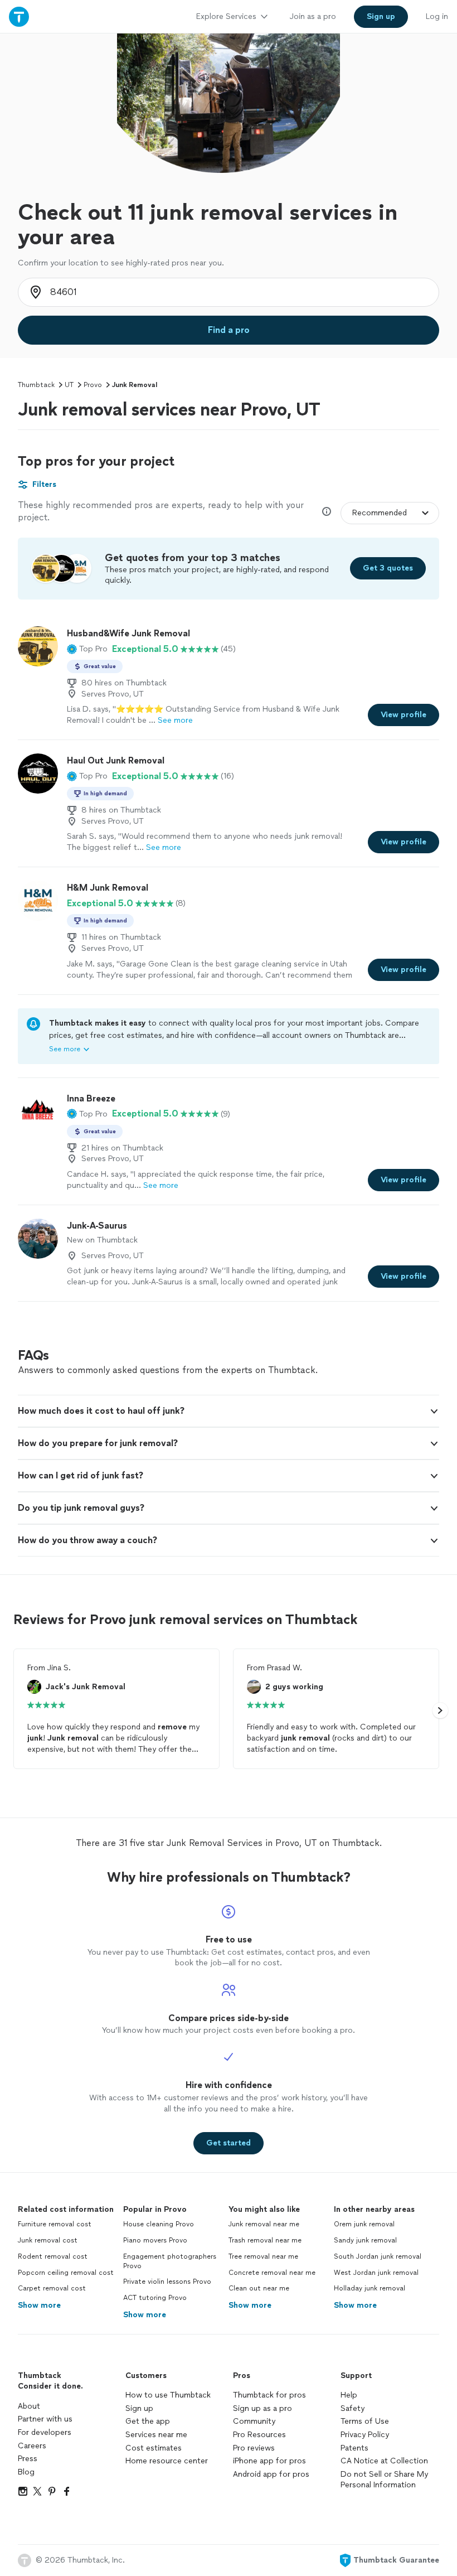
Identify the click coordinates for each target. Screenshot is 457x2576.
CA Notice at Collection (384, 2461)
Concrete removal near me (272, 2273)
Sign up (139, 2408)
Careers (32, 2446)
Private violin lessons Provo (167, 2282)
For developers (45, 2432)
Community (254, 2421)
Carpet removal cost (52, 2288)
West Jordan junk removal (376, 2273)
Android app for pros (271, 2474)
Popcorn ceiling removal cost (66, 2273)
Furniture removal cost (55, 2224)
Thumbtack (36, 385)
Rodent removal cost (53, 2256)
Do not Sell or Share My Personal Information (384, 2480)
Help (349, 2395)
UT (69, 385)
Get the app (148, 2421)
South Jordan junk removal (378, 2256)
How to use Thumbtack (168, 2395)
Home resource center (167, 2461)
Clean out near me (259, 2288)
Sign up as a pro (262, 2408)
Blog (26, 2472)
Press (28, 2459)
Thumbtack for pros (269, 2395)
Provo (93, 385)
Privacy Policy (365, 2435)
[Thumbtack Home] (19, 16)
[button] (87, 649)
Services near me (156, 2435)
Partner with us (45, 2419)
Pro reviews (254, 2448)
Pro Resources (259, 2435)
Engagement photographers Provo (170, 2261)
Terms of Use (365, 2421)
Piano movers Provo (155, 2240)
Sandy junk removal (365, 2240)
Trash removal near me (265, 2240)
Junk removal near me (264, 2224)
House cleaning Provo (159, 2224)
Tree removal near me (263, 2256)
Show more (39, 2305)
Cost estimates (154, 2448)
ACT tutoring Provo (155, 2298)
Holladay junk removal (370, 2288)
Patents (354, 2448)
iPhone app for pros (269, 2461)
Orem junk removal (364, 2224)
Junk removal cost (48, 2240)
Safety (353, 2408)
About (29, 2406)
